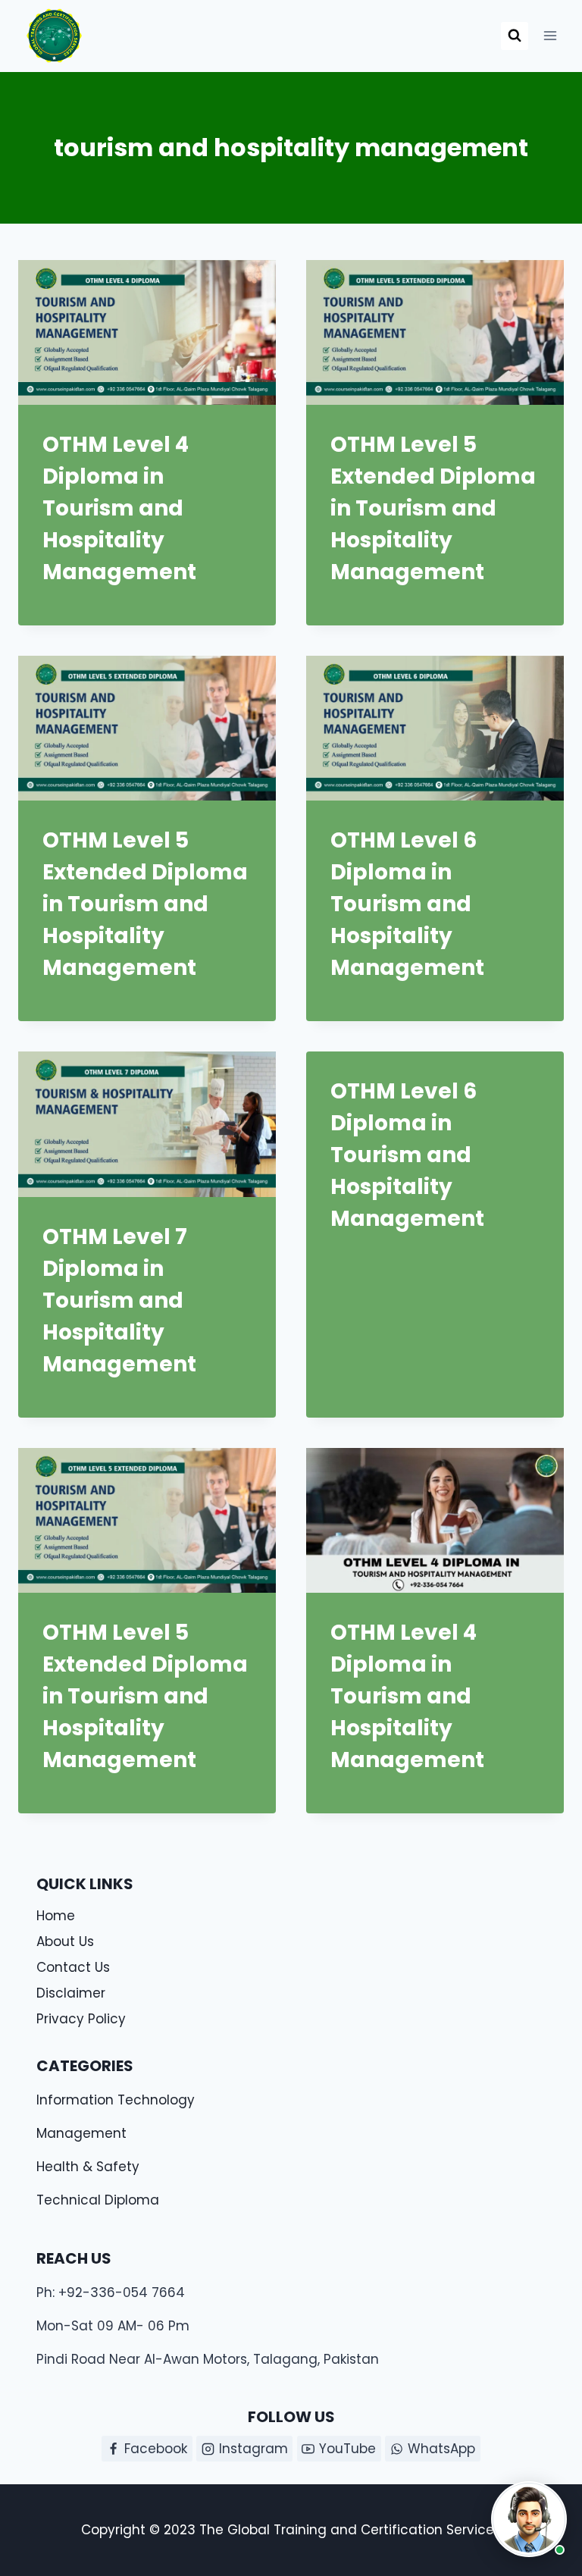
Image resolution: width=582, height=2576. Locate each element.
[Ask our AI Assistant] (529, 2519)
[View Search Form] (515, 36)
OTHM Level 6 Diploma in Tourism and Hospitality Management (407, 904)
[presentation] (147, 332)
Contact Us (73, 1967)
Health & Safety (88, 2167)
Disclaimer (71, 1993)
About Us (65, 1941)
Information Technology (116, 2100)
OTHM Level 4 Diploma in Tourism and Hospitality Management (119, 508)
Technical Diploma (98, 2200)
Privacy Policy (81, 2019)
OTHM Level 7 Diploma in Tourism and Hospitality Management (122, 1301)
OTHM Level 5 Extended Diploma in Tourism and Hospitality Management (433, 508)
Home (56, 1916)
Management (81, 2133)
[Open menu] (550, 36)
